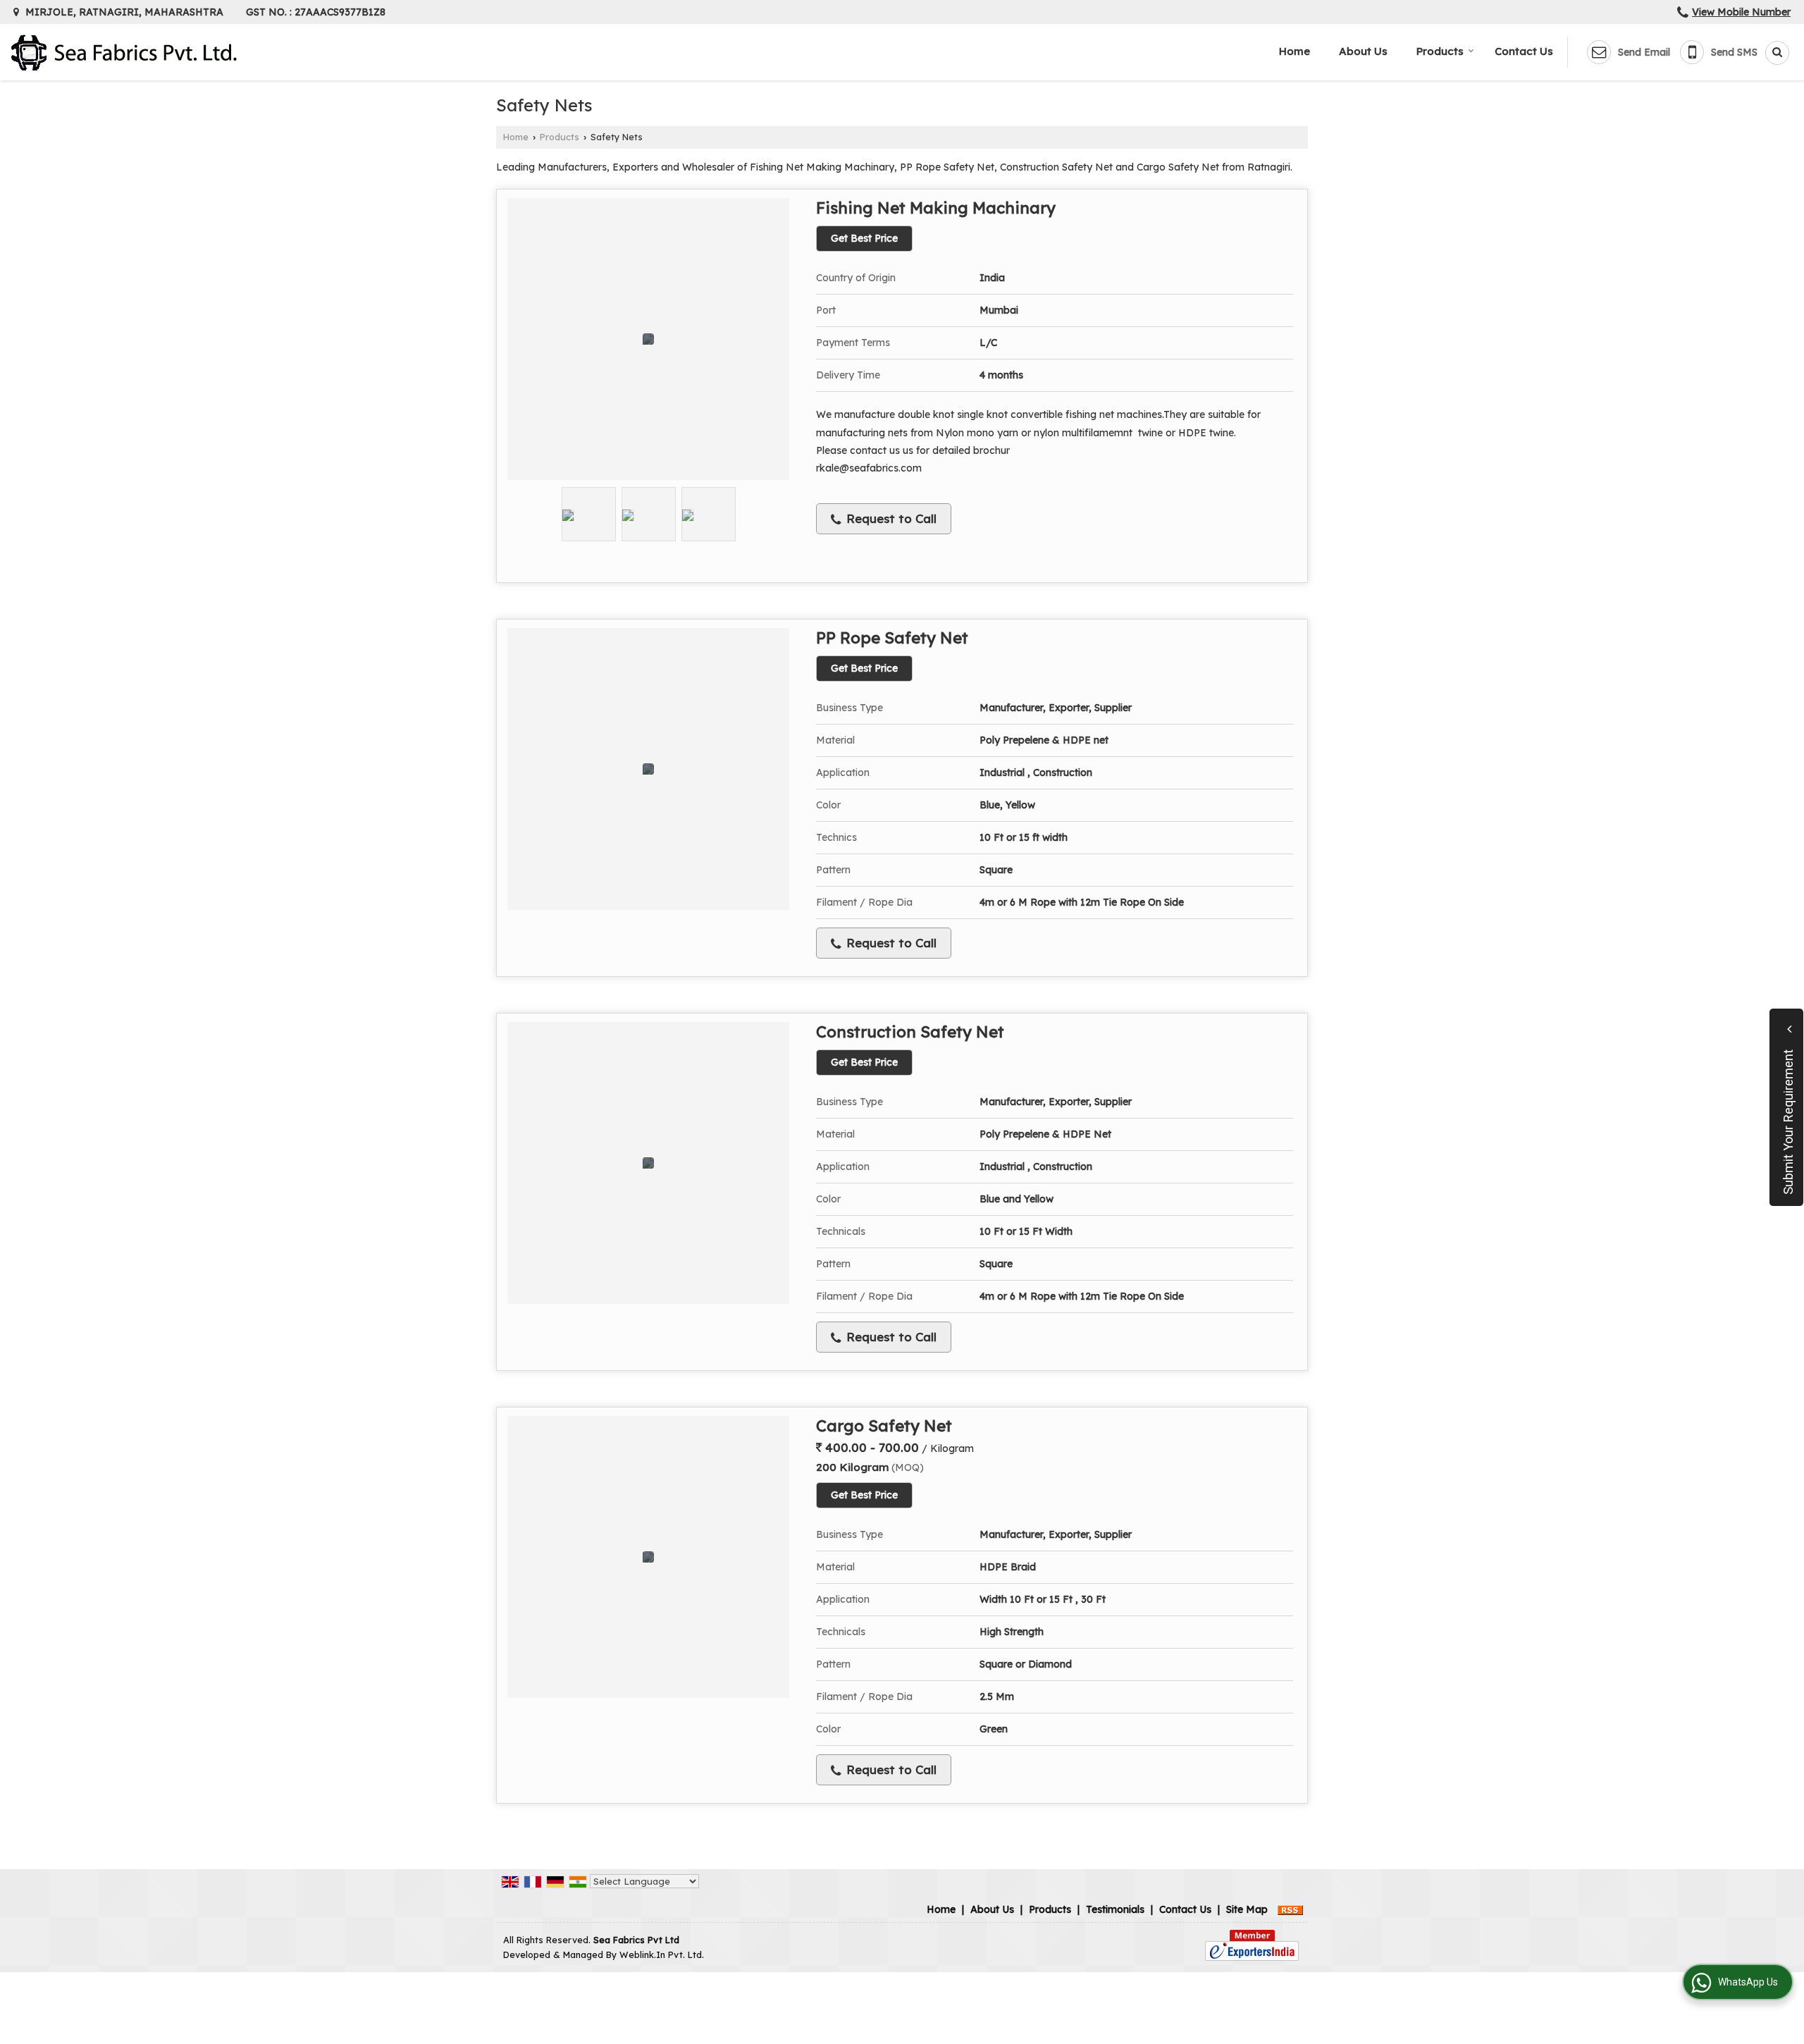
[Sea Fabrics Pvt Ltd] (124, 53)
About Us (1363, 51)
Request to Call (890, 518)
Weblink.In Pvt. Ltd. (662, 1954)
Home (1295, 51)
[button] (1741, 12)
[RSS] (1290, 1909)
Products (1440, 51)
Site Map (1247, 1909)
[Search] (1772, 53)
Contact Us (1524, 51)
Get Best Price (864, 238)
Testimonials (1115, 1909)
